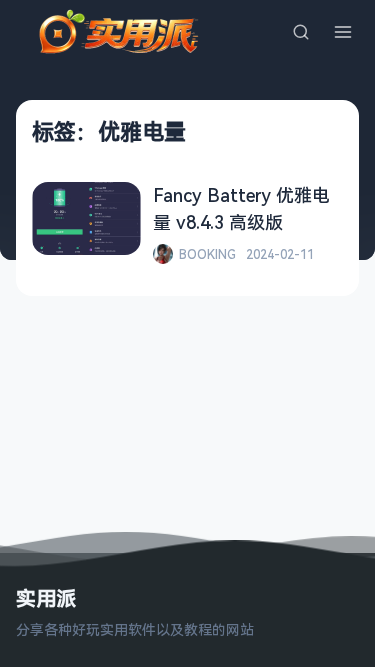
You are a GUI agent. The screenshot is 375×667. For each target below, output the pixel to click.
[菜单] (343, 32)
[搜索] (301, 32)
